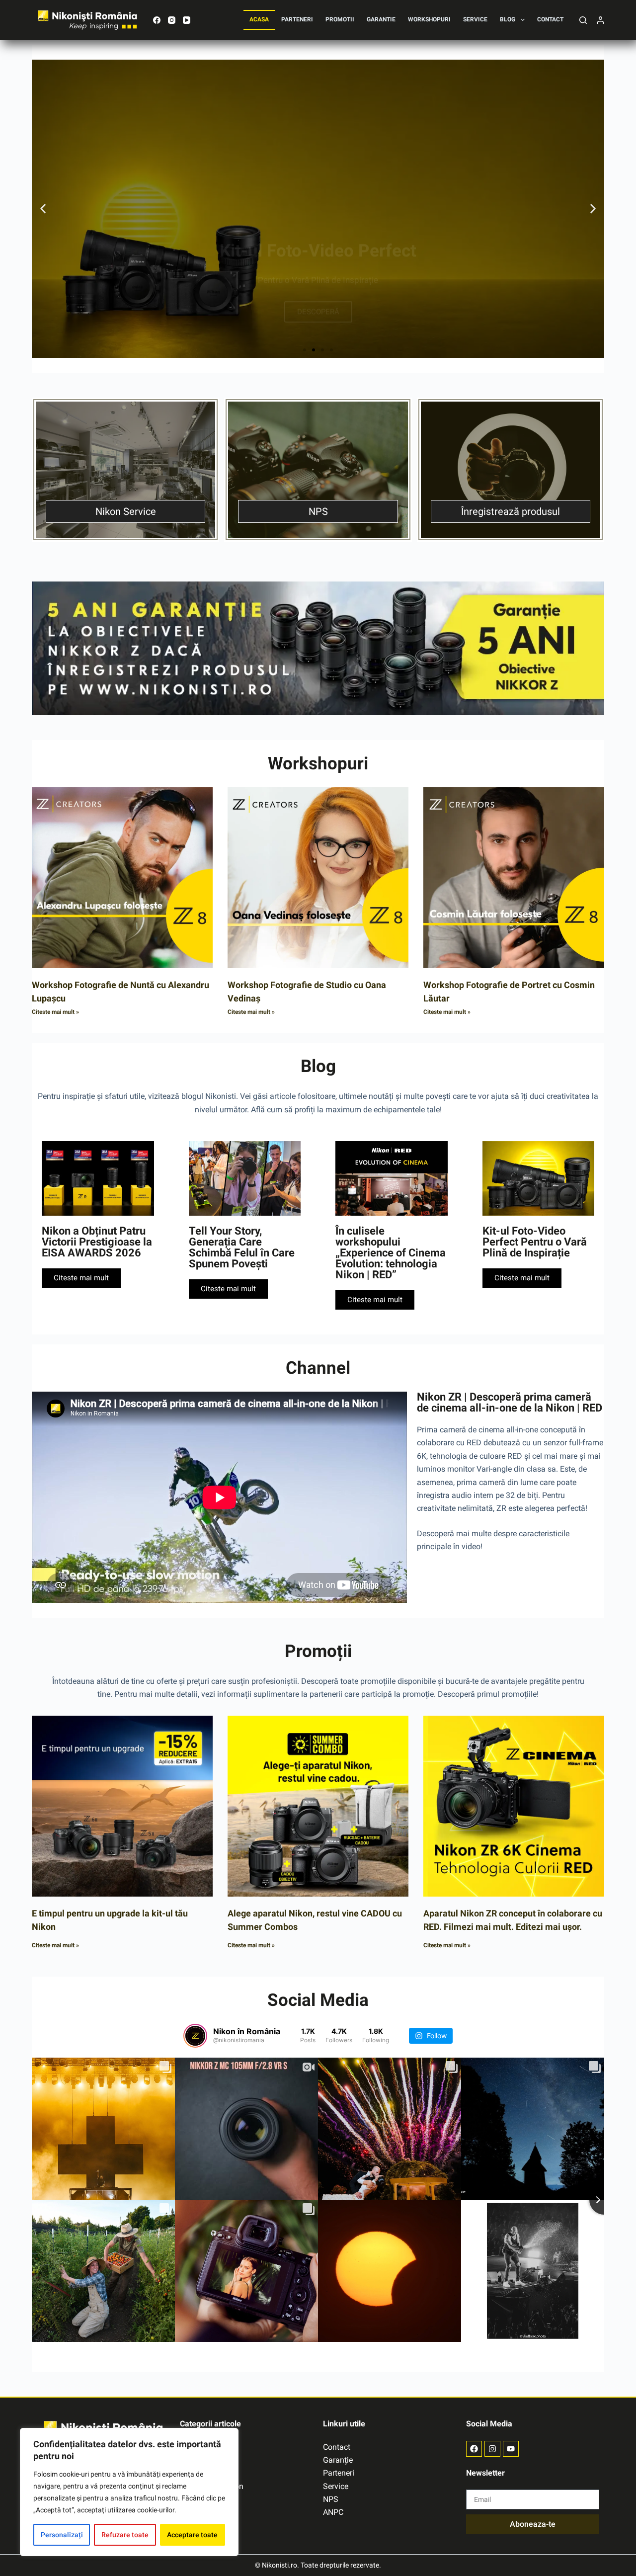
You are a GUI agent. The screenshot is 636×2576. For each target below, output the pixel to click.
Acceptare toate (192, 2535)
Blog (508, 19)
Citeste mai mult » (55, 1012)
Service (475, 19)
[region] (129, 2492)
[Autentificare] (600, 20)
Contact (550, 19)
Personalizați (62, 2535)
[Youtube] (511, 2449)
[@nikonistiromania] (195, 2036)
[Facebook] (157, 20)
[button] (43, 209)
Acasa (259, 19)
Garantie (381, 19)
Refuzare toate (125, 2535)
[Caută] (583, 20)
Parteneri (297, 19)
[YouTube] (187, 20)
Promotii (340, 19)
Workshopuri (429, 19)
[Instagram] (172, 20)
